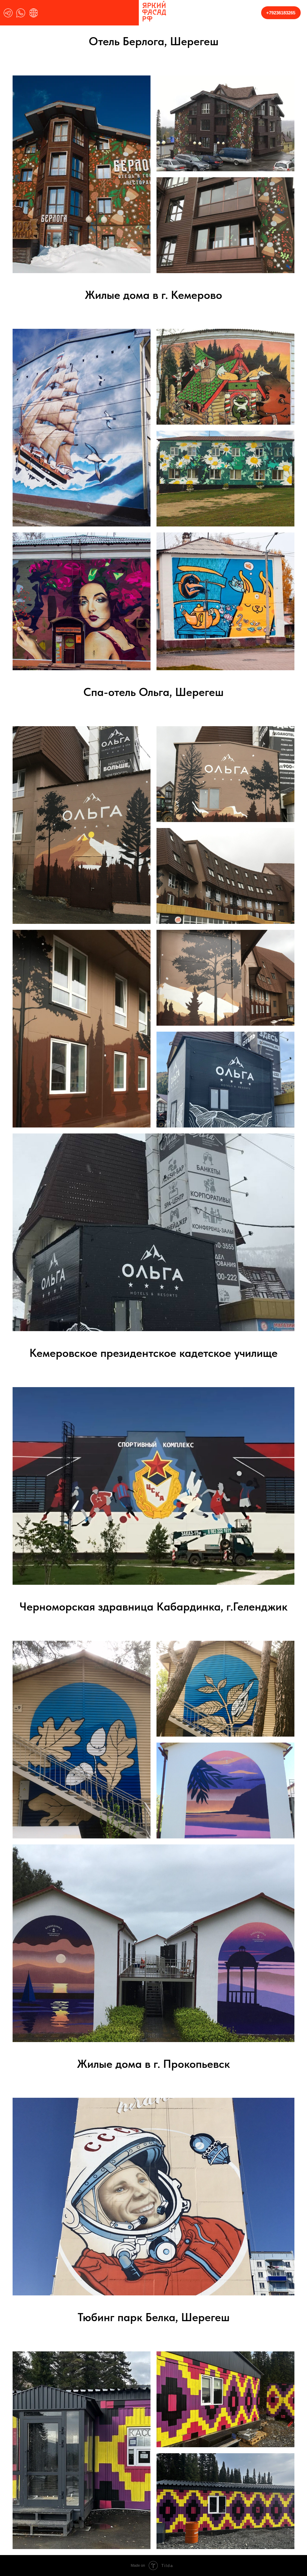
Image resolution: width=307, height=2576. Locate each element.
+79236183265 (281, 13)
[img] (8, 13)
